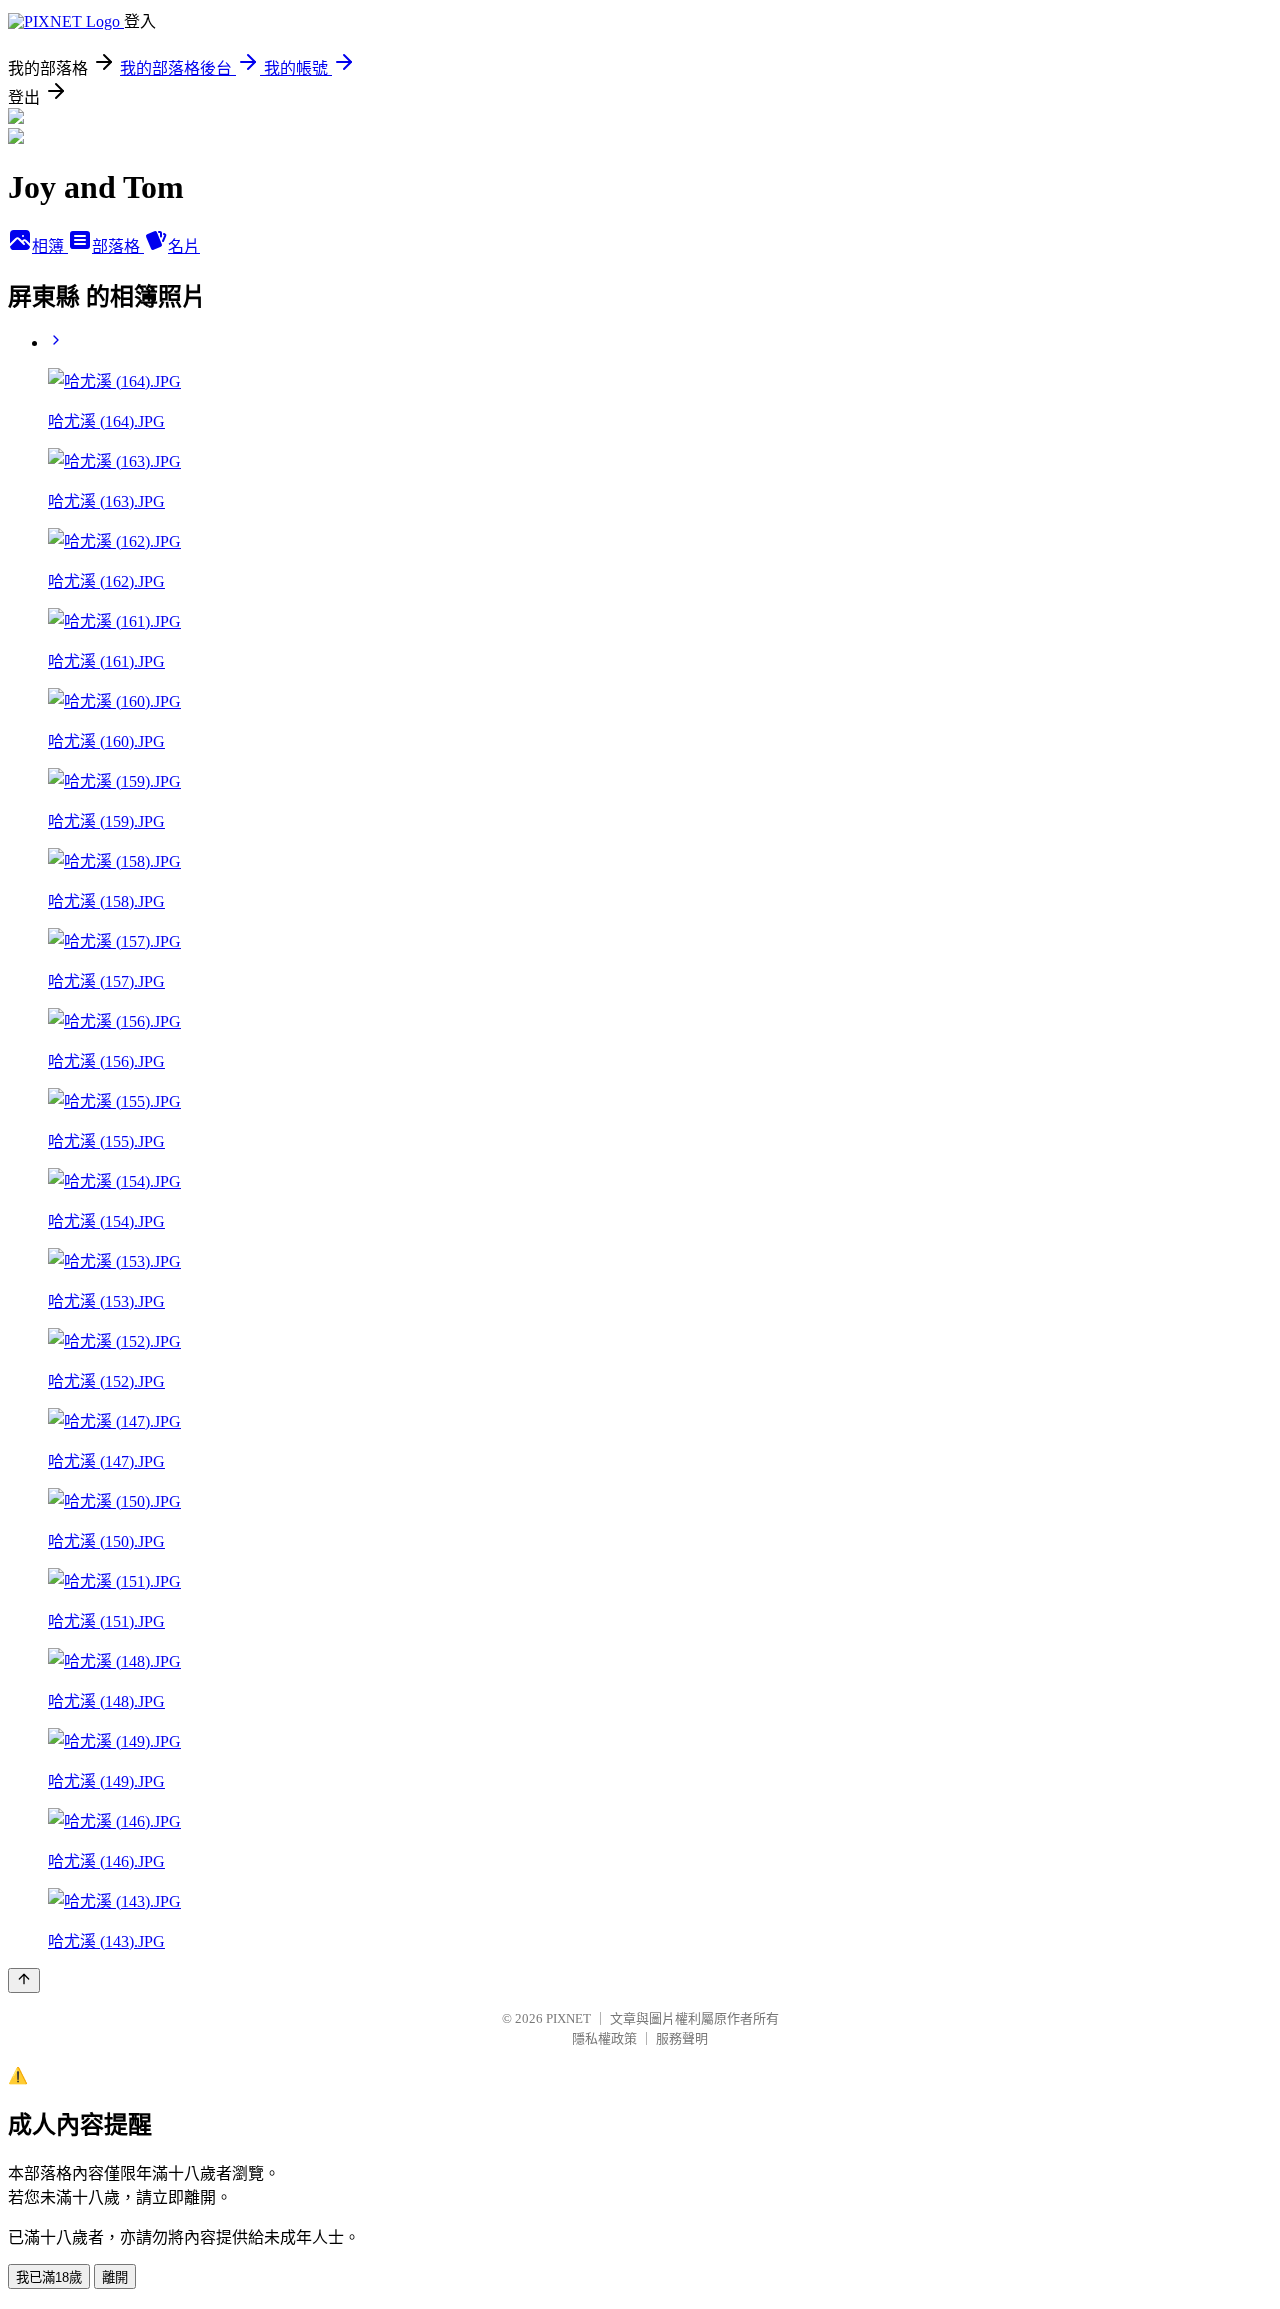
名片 (184, 246)
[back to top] (24, 1980)
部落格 (118, 246)
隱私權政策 (604, 2038)
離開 (115, 2277)
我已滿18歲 (49, 2277)
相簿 (50, 246)
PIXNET (568, 2018)
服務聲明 (682, 2038)
